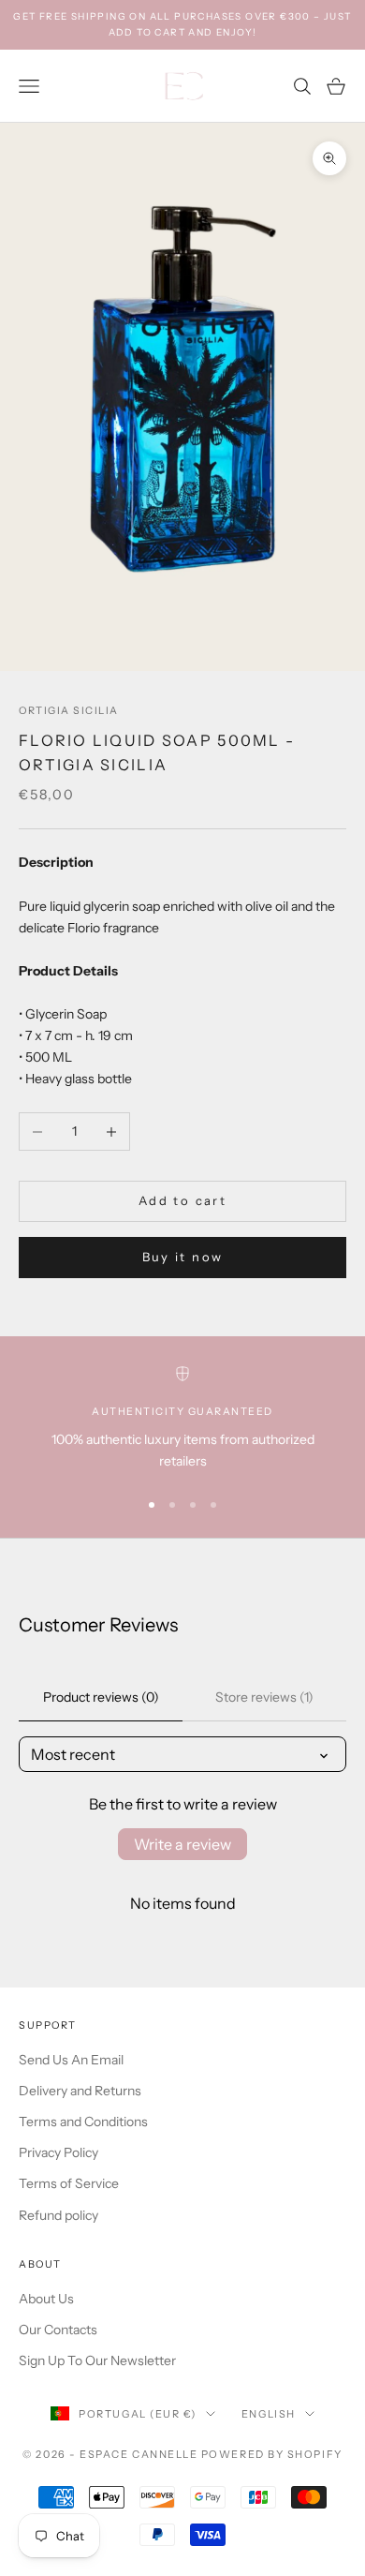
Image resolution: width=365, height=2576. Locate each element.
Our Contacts (58, 2330)
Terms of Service (69, 2183)
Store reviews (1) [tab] (264, 1697)
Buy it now (182, 1257)
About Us (46, 2299)
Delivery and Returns (80, 2091)
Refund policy (58, 2215)
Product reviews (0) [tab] (101, 1697)
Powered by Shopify (272, 2454)
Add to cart (182, 1200)
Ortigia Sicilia (69, 711)
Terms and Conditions (83, 2122)
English (269, 2414)
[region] (182, 1419)
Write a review (182, 1844)
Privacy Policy (58, 2152)
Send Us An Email (71, 2060)
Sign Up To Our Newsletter (97, 2360)
